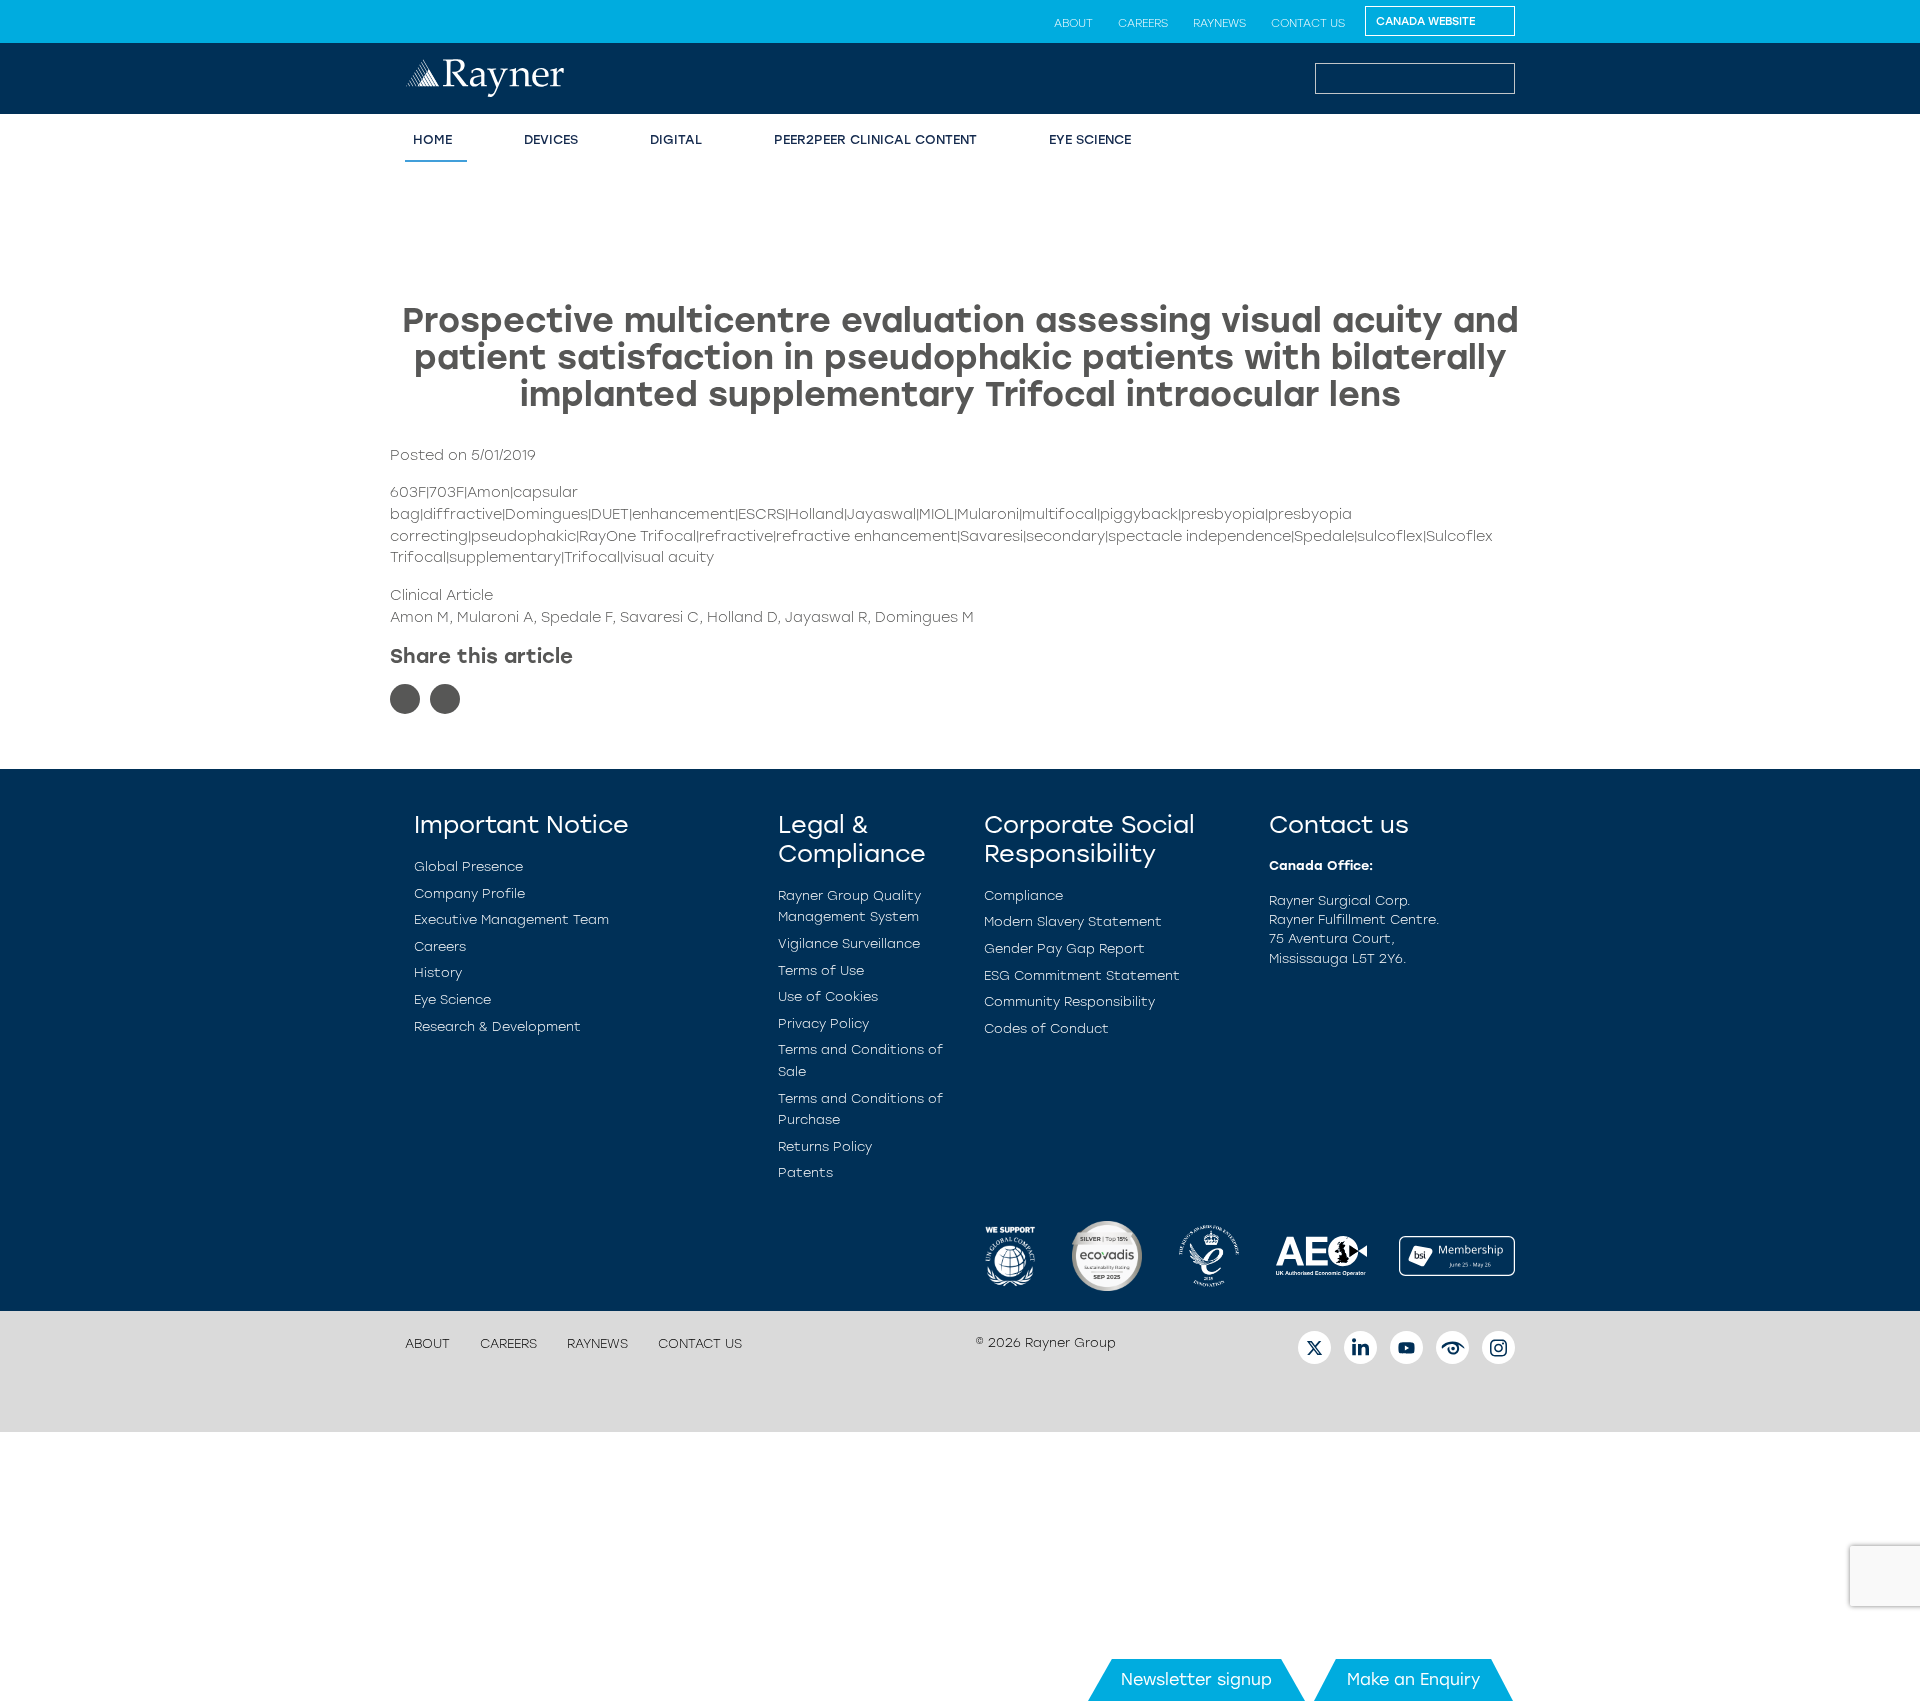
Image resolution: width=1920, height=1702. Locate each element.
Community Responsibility (1069, 1001)
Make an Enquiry (1413, 1679)
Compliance (1023, 895)
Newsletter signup (1196, 1679)
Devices (551, 139)
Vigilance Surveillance (849, 943)
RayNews (1219, 23)
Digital (676, 139)
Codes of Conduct (1046, 1028)
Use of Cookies (828, 996)
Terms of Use (821, 970)
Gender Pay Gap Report (1064, 948)
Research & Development (497, 1026)
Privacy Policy (823, 1023)
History (438, 972)
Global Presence (468, 866)
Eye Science (1090, 139)
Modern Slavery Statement (1073, 921)
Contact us (1308, 23)
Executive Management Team (511, 919)
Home (432, 139)
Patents (805, 1172)
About (1073, 23)
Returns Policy (825, 1146)
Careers (1143, 23)
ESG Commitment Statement (1082, 975)
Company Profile (469, 893)
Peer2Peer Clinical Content (875, 139)
